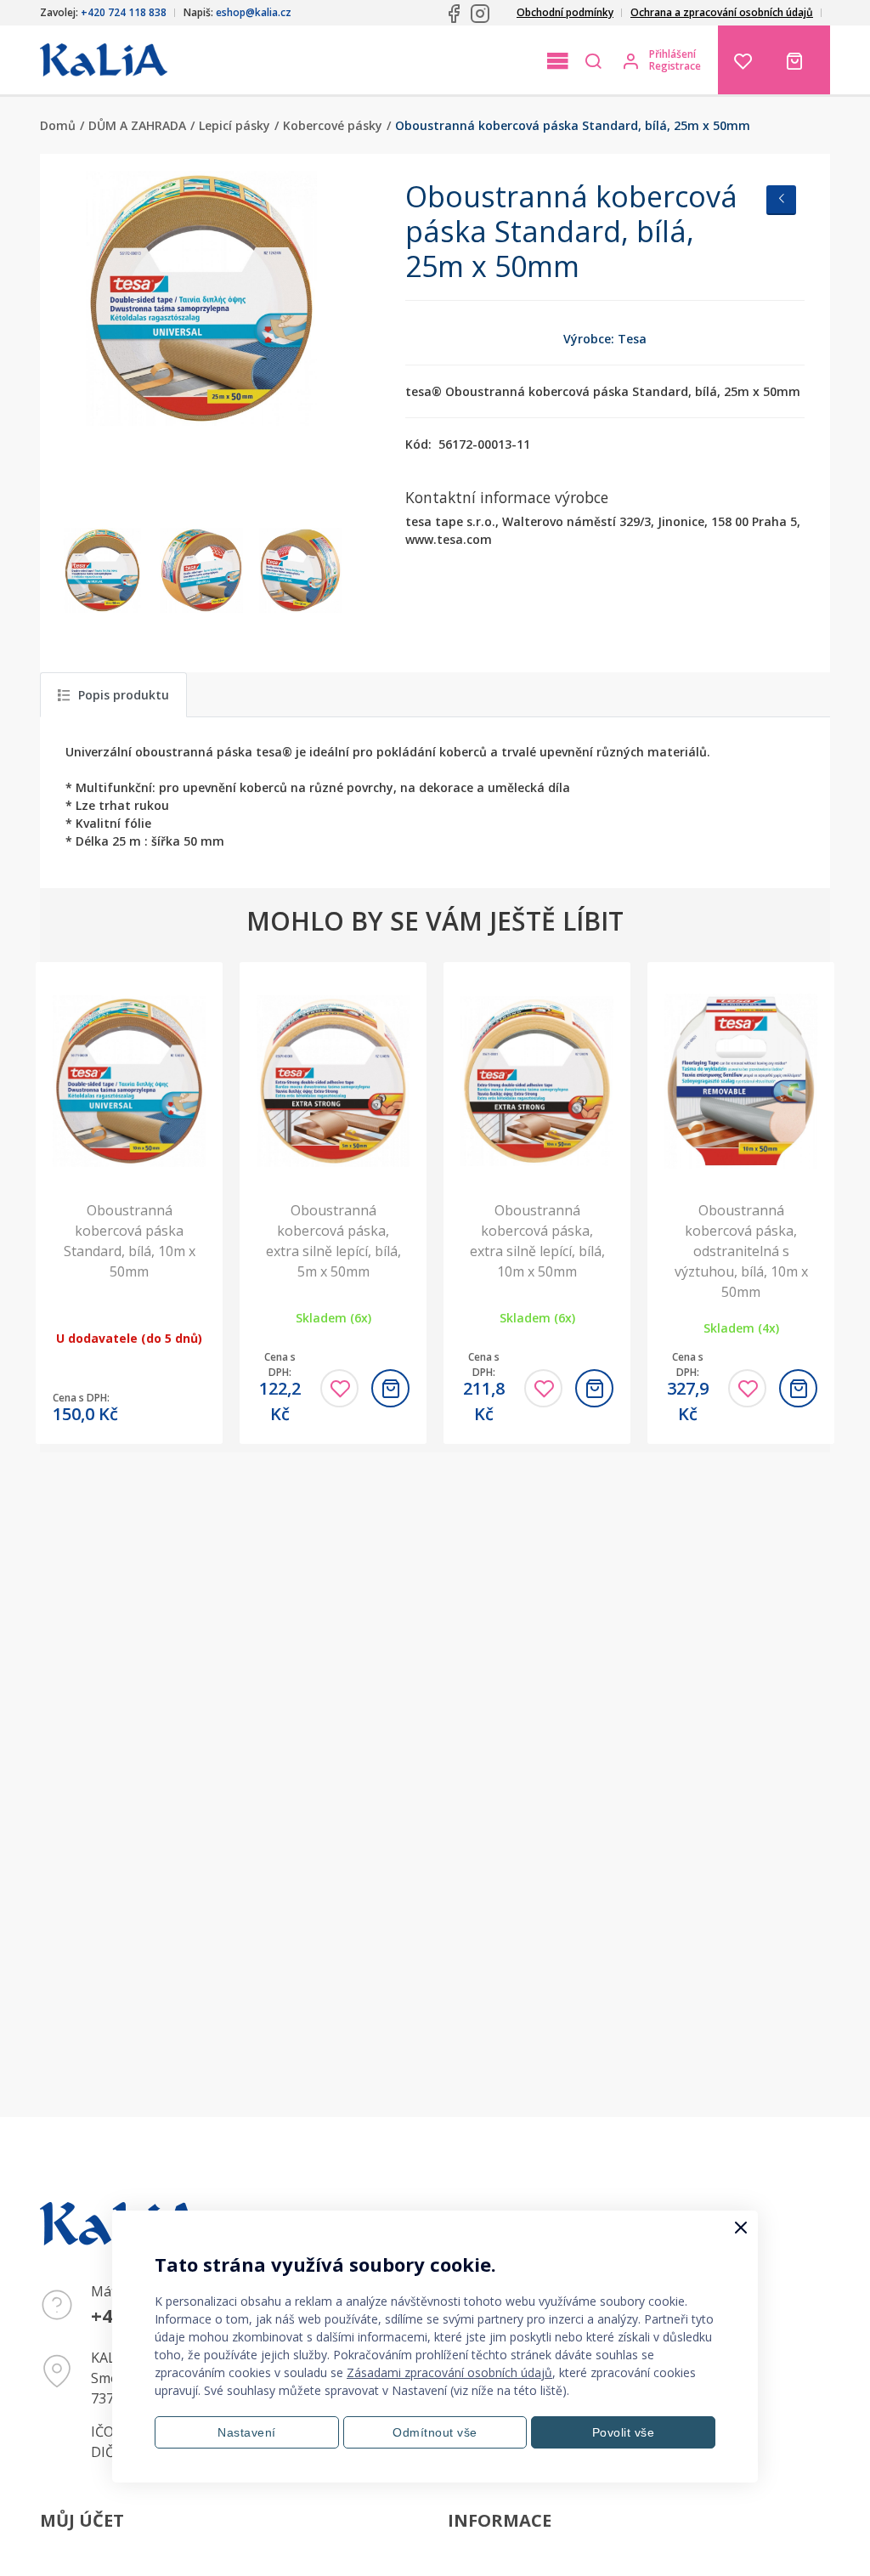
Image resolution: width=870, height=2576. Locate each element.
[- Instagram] (480, 14)
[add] (390, 1388)
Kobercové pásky (333, 125)
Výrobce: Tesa (605, 339)
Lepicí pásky (234, 125)
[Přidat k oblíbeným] (339, 1388)
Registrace (675, 66)
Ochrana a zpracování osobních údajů (722, 12)
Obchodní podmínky (565, 12)
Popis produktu (124, 695)
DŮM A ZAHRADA (137, 125)
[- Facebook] (454, 14)
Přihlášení (672, 54)
